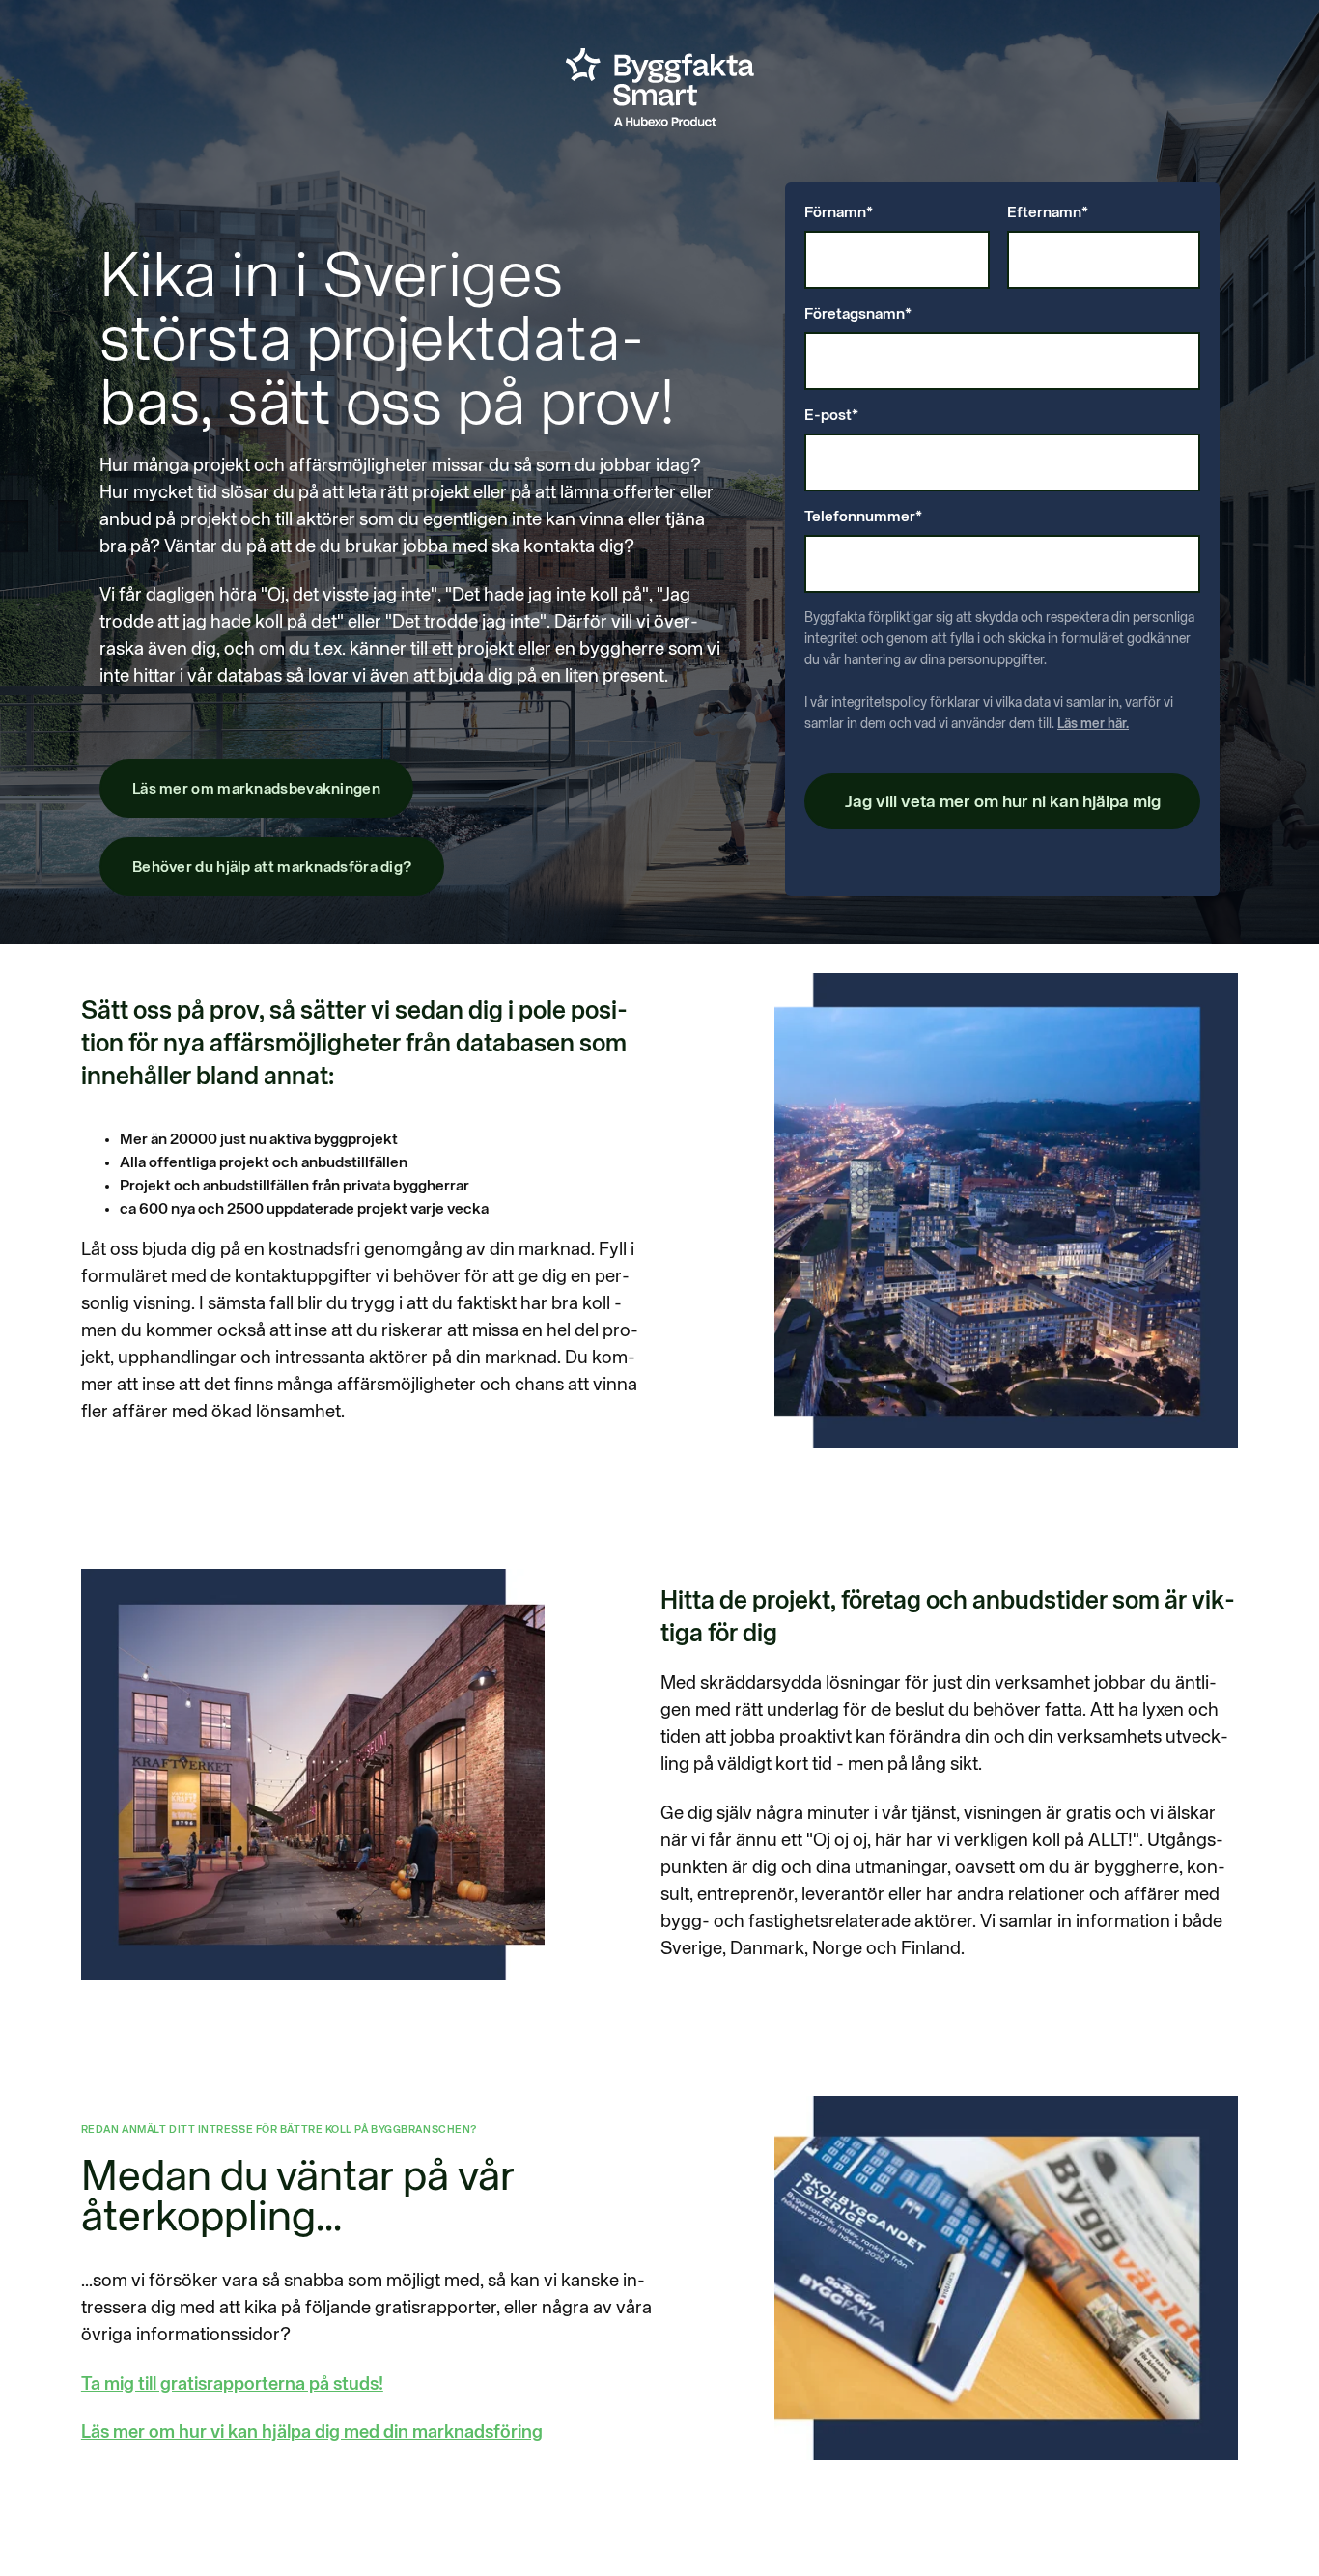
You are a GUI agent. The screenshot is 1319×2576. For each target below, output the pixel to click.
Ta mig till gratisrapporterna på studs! (232, 2384)
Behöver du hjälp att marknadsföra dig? (272, 868)
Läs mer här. (1093, 724)
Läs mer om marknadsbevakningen (256, 790)
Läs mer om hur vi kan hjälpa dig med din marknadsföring (312, 2433)
